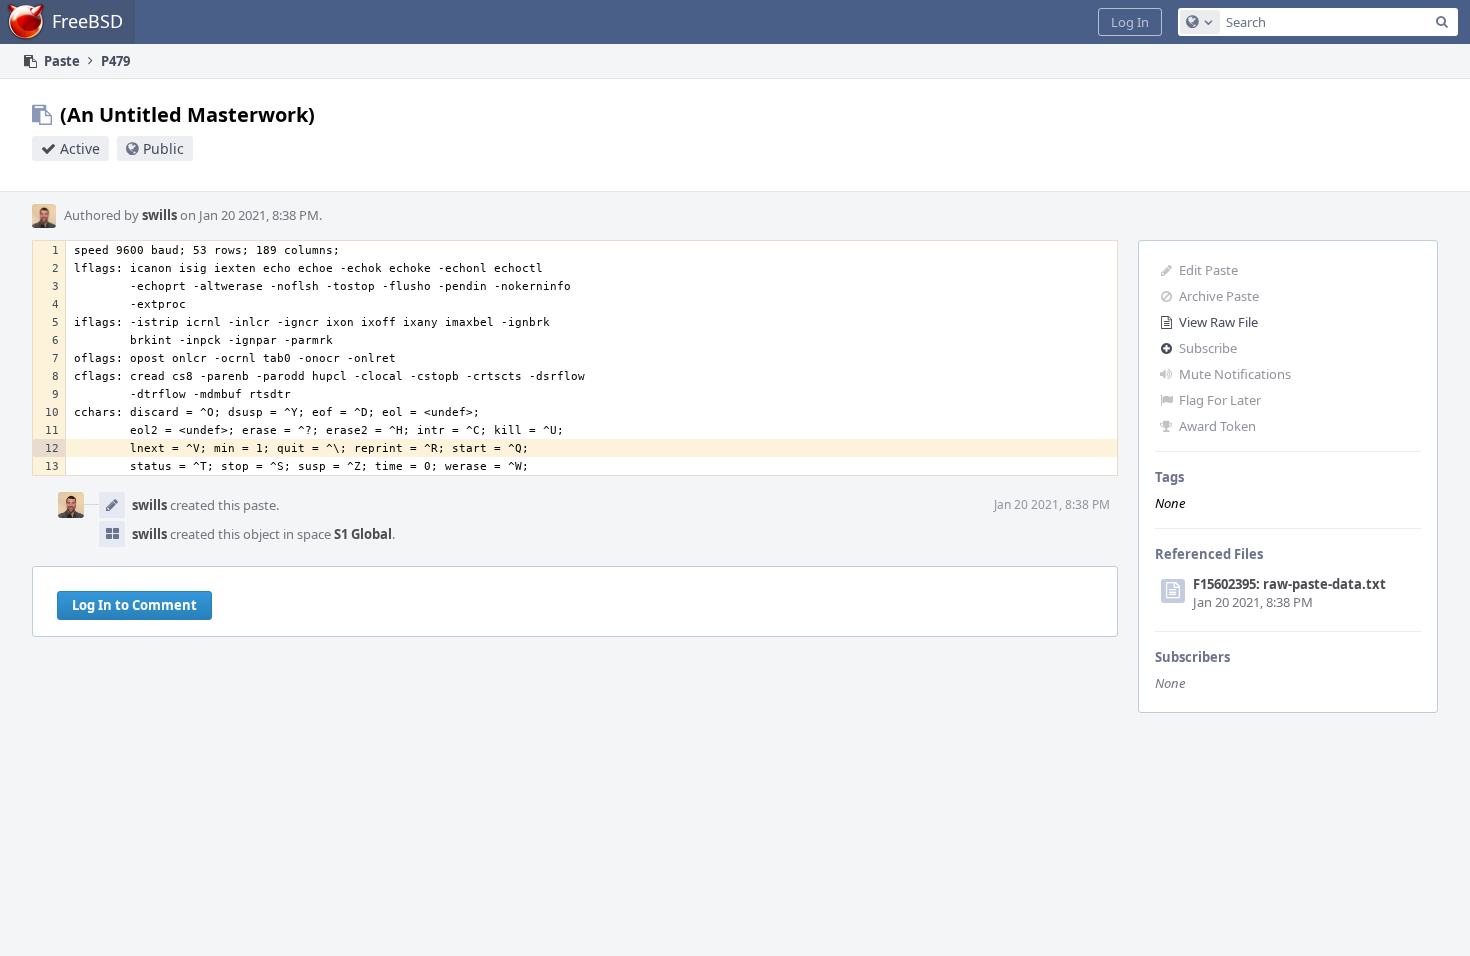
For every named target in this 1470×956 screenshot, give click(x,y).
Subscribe (1208, 348)
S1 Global (363, 534)
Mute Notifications (1235, 374)
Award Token (1217, 426)
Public (163, 148)
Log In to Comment (134, 605)
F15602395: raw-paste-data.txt (1289, 584)
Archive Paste (1219, 296)
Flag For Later (1220, 400)
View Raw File (1218, 322)
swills (159, 215)
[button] (1130, 22)
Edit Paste (1208, 270)
